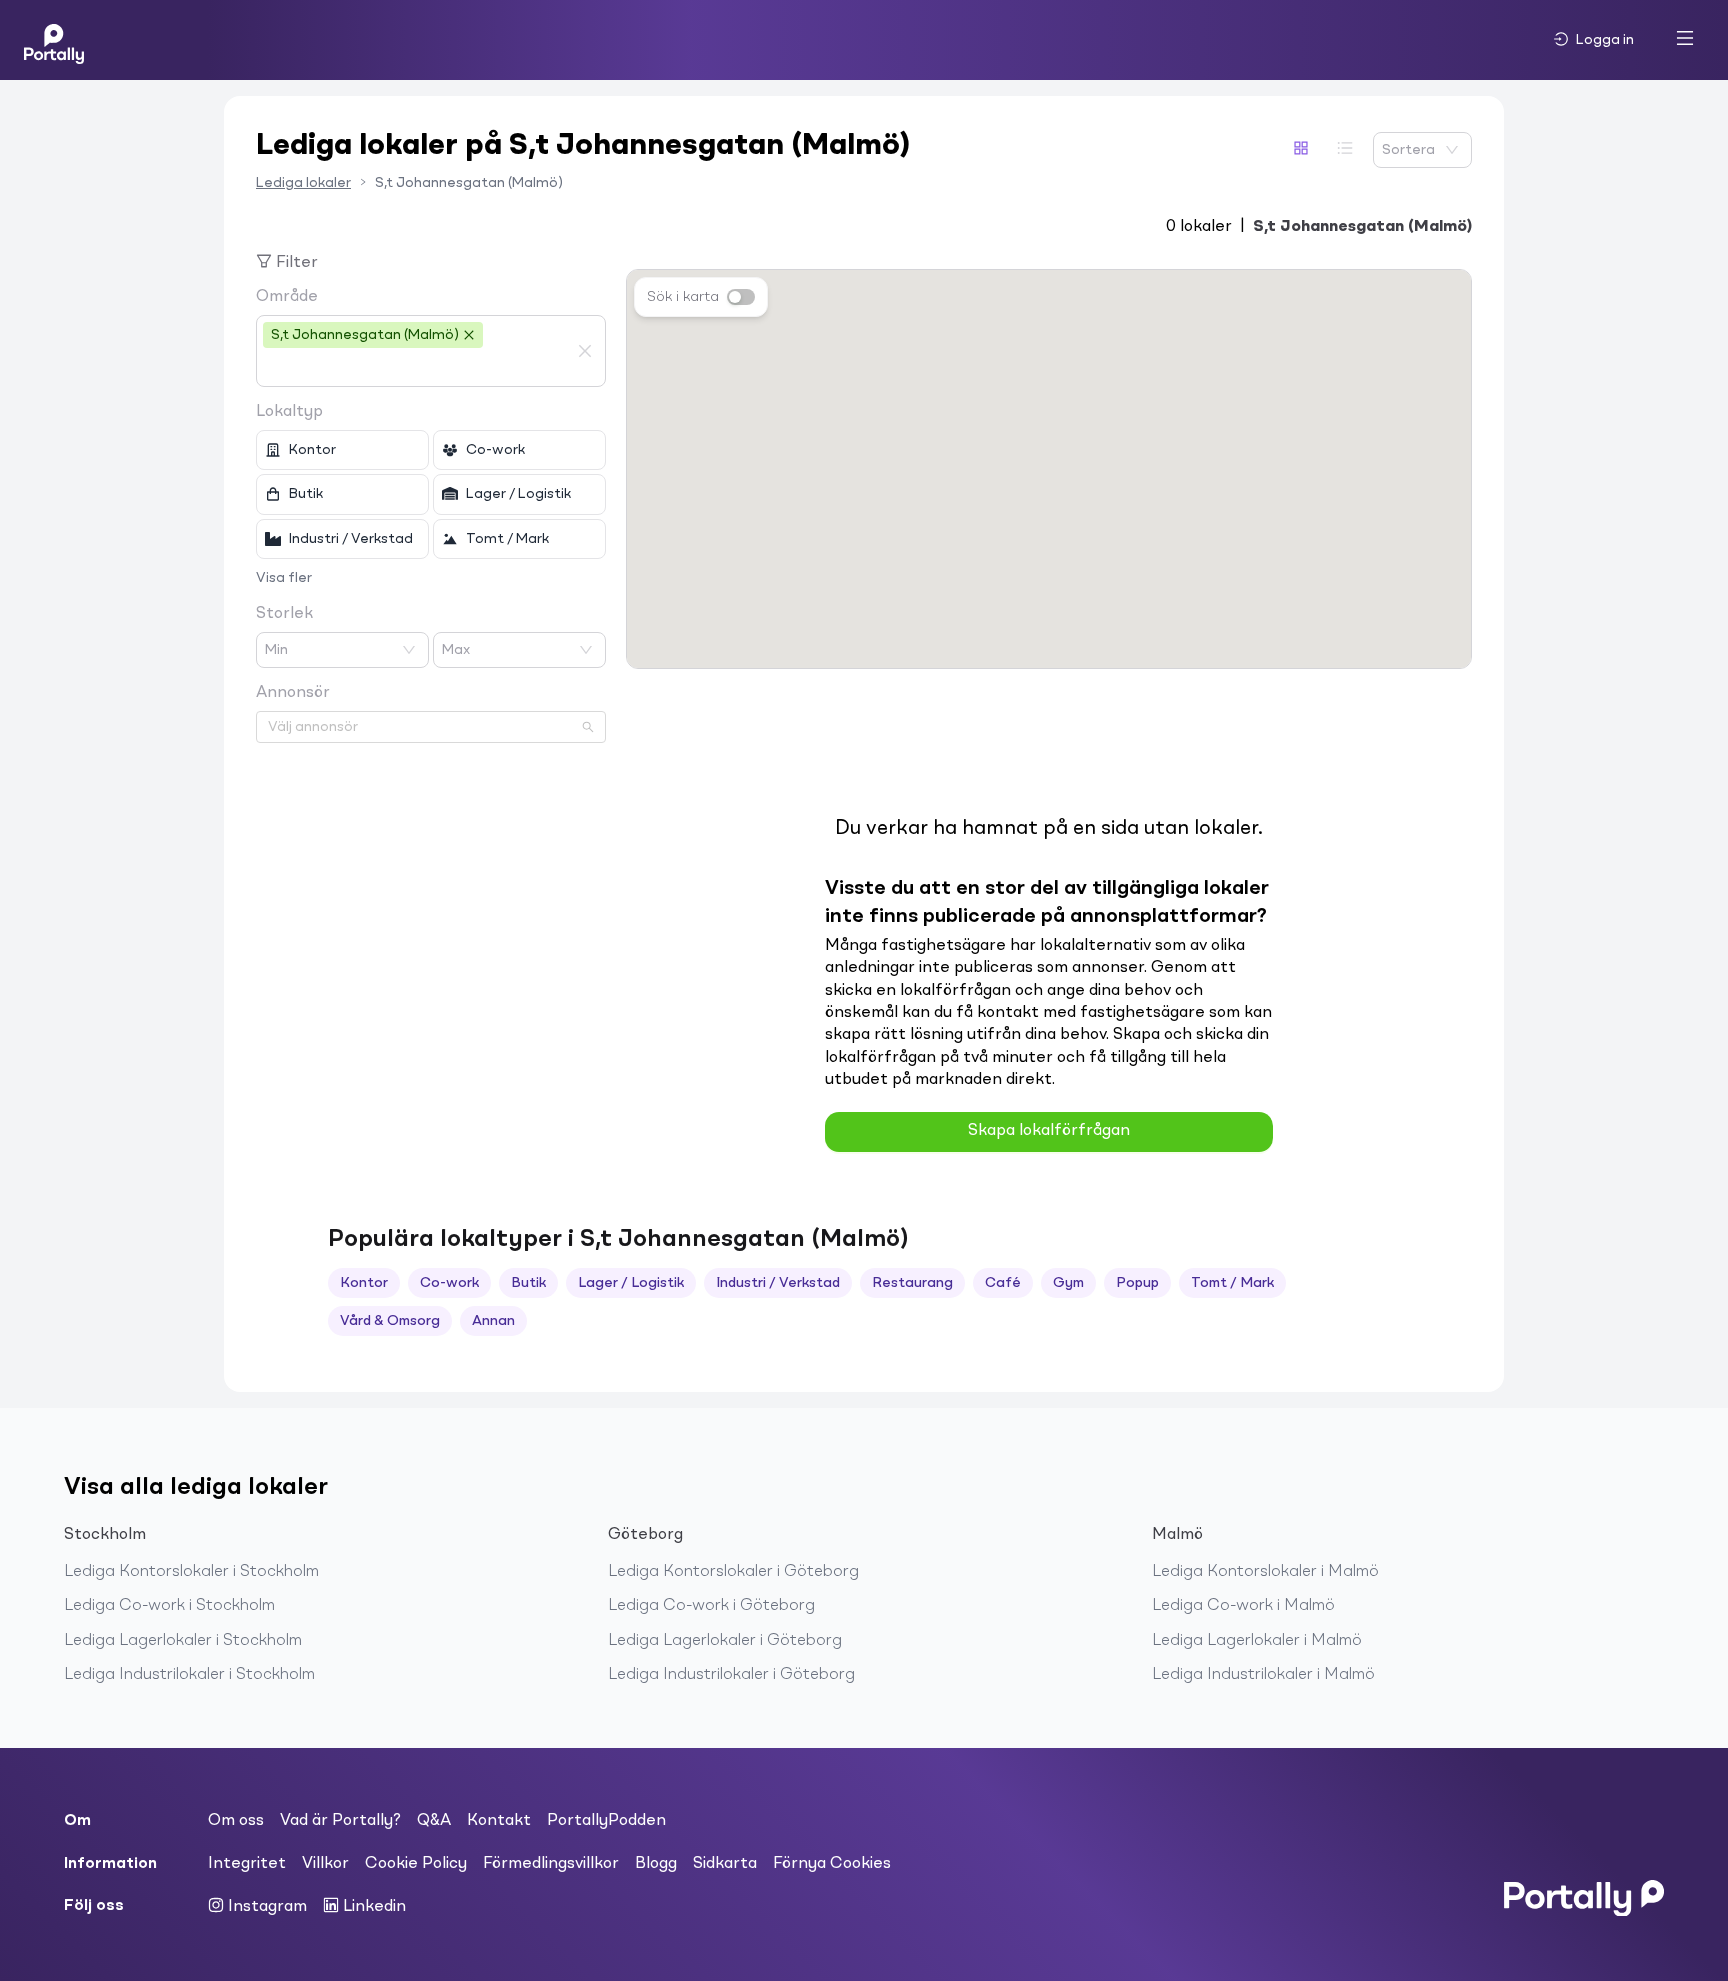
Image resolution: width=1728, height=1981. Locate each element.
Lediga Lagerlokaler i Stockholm (183, 1641)
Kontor (364, 1283)
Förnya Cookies (832, 1864)
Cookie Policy (416, 1864)
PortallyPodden (606, 1821)
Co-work (449, 1283)
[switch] (741, 297)
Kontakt (499, 1821)
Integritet (247, 1864)
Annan (493, 1321)
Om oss (236, 1821)
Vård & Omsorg (390, 1321)
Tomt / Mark (1232, 1283)
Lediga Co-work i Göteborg (711, 1606)
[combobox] (416, 368)
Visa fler (284, 578)
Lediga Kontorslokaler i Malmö (1265, 1572)
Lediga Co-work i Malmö (1243, 1606)
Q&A (434, 1821)
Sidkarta (725, 1864)
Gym (1068, 1283)
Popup (1137, 1283)
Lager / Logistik (631, 1283)
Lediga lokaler (303, 183)
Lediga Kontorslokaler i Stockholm (191, 1572)
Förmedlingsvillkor (551, 1864)
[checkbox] (342, 450)
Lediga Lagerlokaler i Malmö (1257, 1641)
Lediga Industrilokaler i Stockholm (189, 1675)
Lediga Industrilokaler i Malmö (1263, 1675)
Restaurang (912, 1283)
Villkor (325, 1864)
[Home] (54, 40)
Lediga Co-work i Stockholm (169, 1606)
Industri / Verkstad (778, 1283)
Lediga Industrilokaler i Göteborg (731, 1675)
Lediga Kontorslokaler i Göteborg (733, 1572)
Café (1003, 1283)
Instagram (265, 1907)
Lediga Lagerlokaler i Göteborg (725, 1641)
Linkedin (372, 1907)
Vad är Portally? (340, 1821)
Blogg (656, 1864)
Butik (528, 1283)
